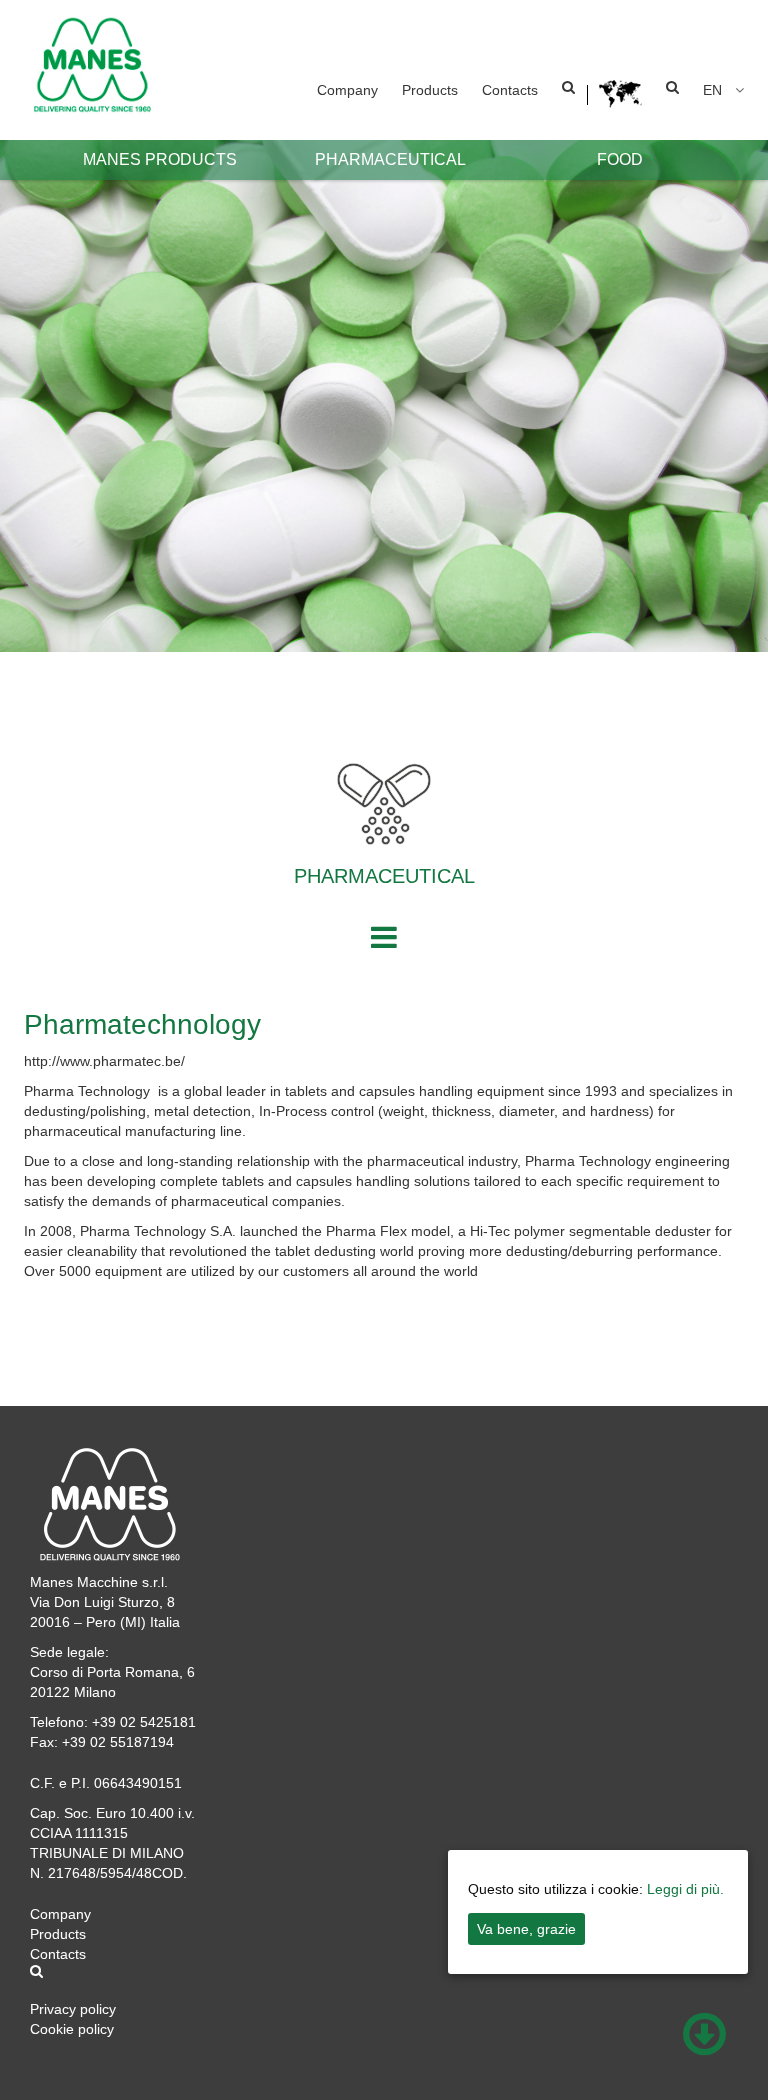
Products (430, 90)
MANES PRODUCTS (160, 159)
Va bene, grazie (526, 1929)
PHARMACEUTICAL (390, 159)
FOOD (620, 159)
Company (347, 90)
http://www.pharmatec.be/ (104, 1061)
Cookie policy (72, 2029)
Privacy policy (73, 2009)
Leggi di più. (685, 1889)
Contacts (510, 90)
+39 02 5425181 (144, 1722)
